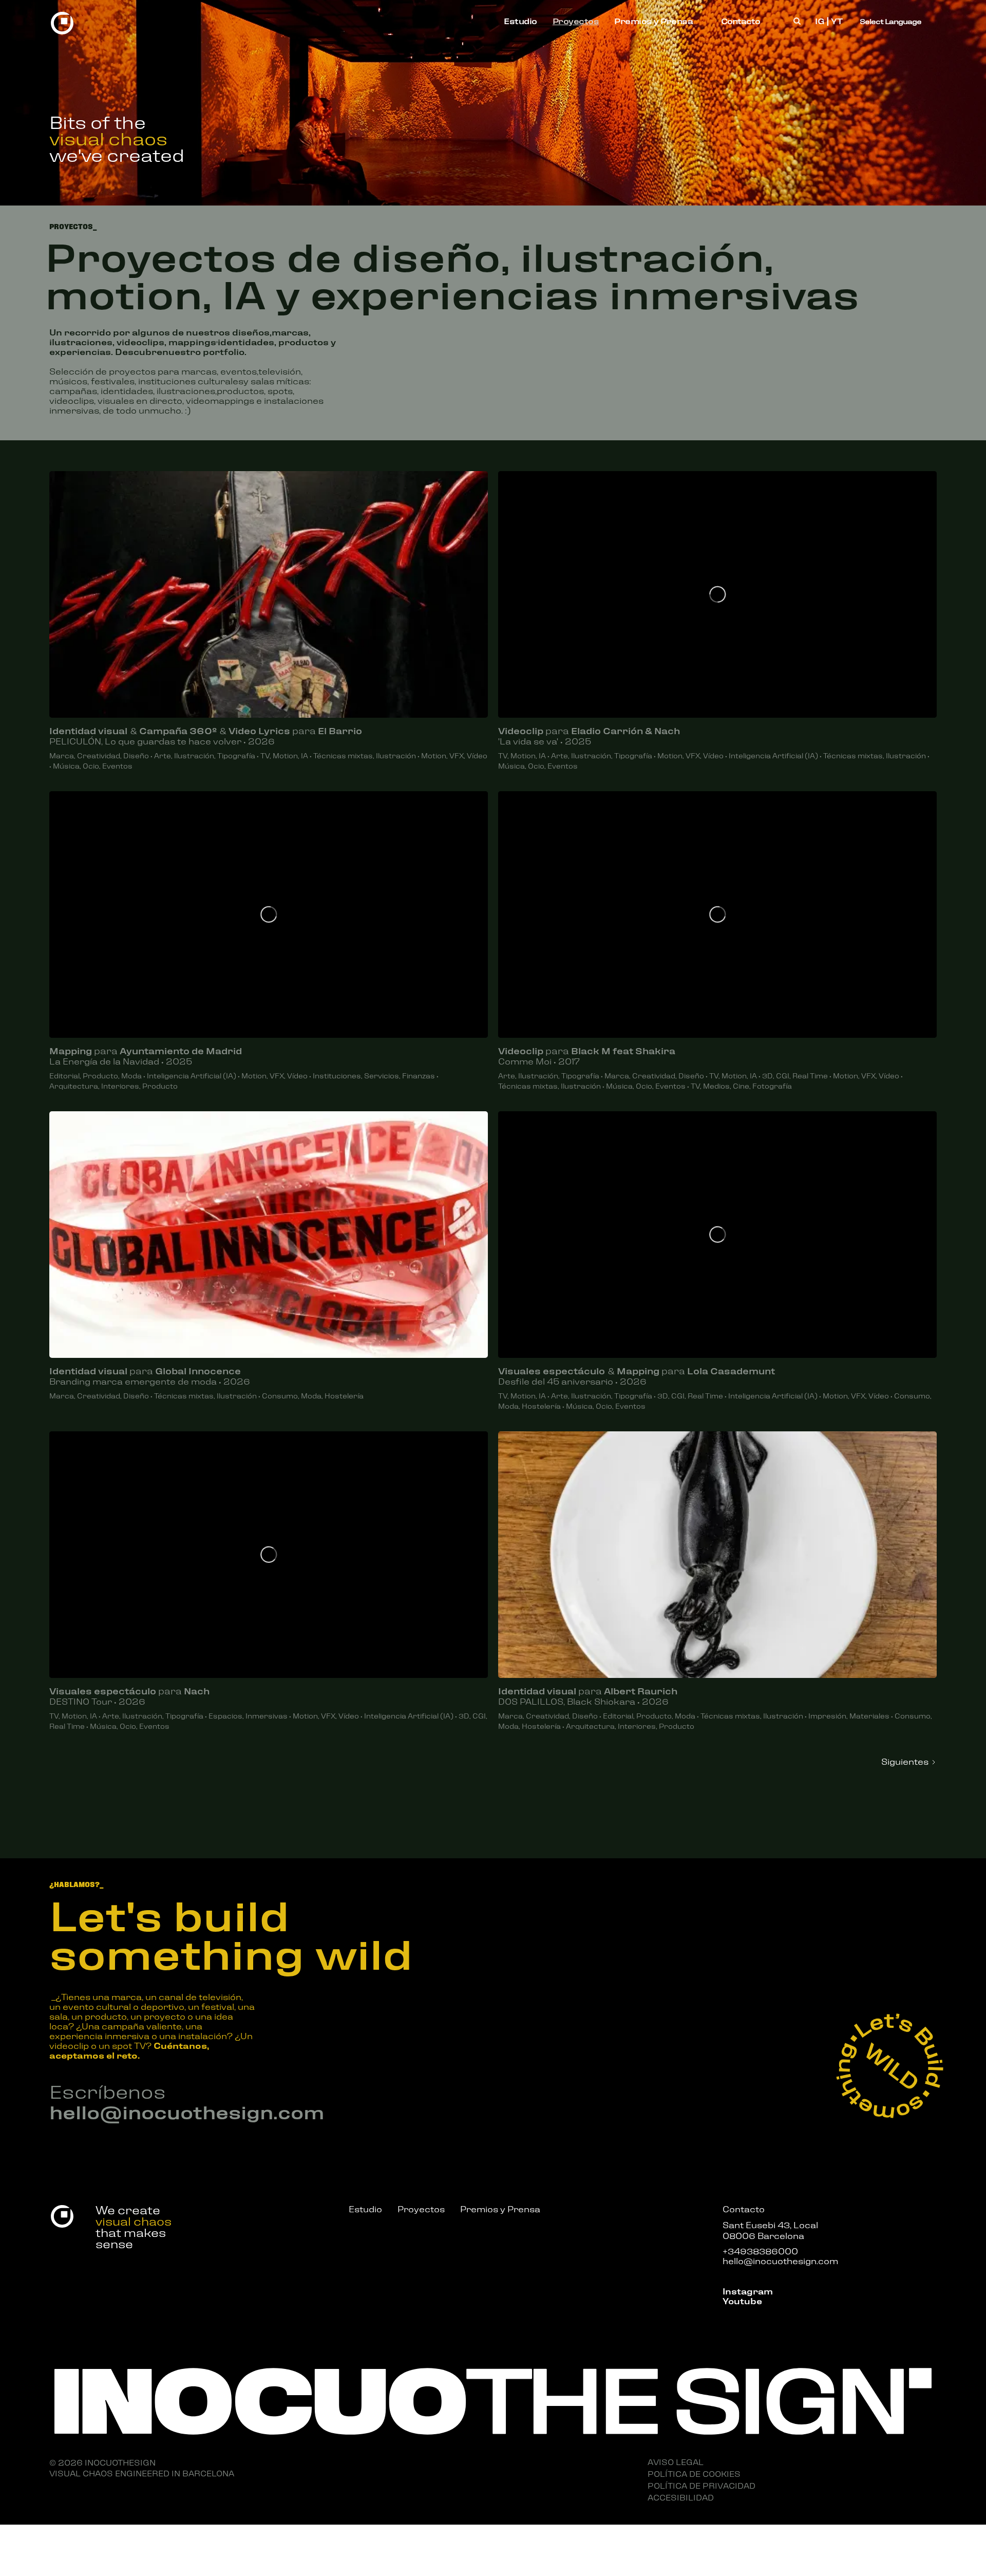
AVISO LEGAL (676, 2461)
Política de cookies (694, 2473)
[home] (62, 21)
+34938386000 (760, 2251)
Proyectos (576, 21)
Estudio (520, 21)
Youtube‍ (742, 2300)
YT (837, 21)
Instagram (748, 2291)
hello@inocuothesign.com (187, 2111)
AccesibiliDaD (681, 2497)
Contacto (741, 21)
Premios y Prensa (653, 21)
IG (820, 21)
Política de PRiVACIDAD (701, 2485)
